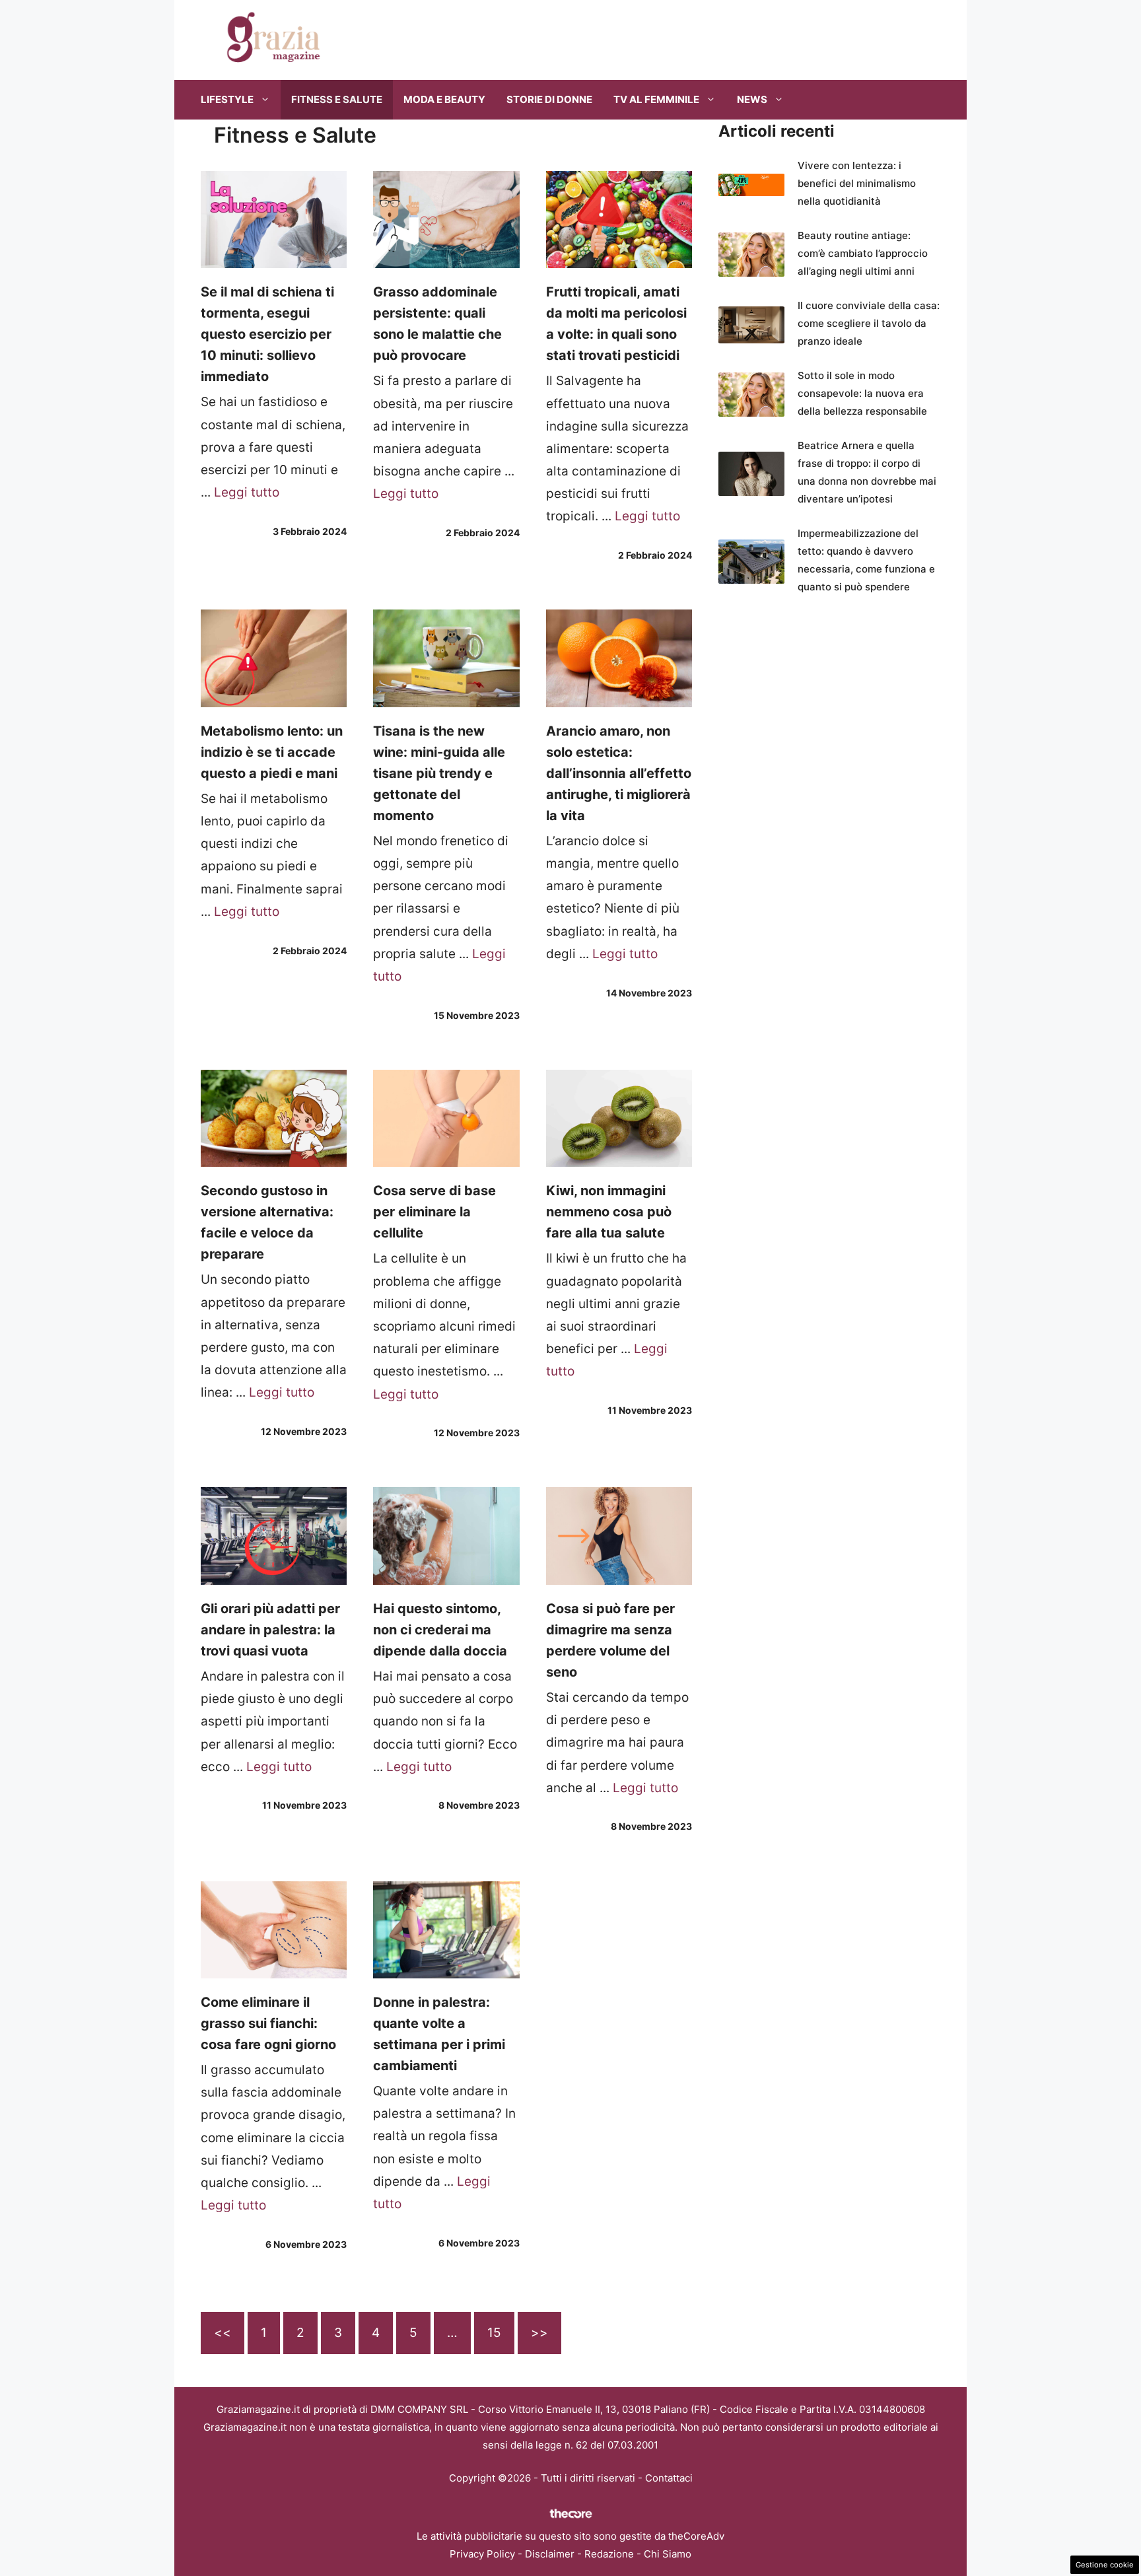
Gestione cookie (1105, 2565)
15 (494, 2333)
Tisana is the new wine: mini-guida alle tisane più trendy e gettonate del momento (439, 773)
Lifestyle (227, 99)
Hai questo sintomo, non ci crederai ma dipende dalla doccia (440, 1630)
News (752, 99)
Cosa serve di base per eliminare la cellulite (434, 1212)
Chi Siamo (668, 2554)
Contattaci (669, 2478)
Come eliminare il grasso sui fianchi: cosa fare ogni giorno (268, 2023)
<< (223, 2333)
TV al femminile (656, 99)
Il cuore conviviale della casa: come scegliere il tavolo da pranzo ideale (869, 323)
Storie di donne (549, 99)
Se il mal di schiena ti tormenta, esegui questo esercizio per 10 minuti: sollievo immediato (267, 334)
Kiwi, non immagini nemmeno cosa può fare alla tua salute (609, 1212)
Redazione (609, 2554)
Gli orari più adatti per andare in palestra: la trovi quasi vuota (270, 1630)
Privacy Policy (482, 2554)
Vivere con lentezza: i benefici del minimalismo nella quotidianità (857, 183)
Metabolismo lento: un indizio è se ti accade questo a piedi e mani (272, 752)
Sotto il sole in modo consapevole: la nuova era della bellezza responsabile (862, 393)
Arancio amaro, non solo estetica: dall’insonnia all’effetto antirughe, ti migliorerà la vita (619, 773)
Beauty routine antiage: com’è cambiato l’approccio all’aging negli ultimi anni (863, 253)
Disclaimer (550, 2554)
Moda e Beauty (444, 99)
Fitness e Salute (337, 99)
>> (539, 2333)
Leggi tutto (247, 492)
